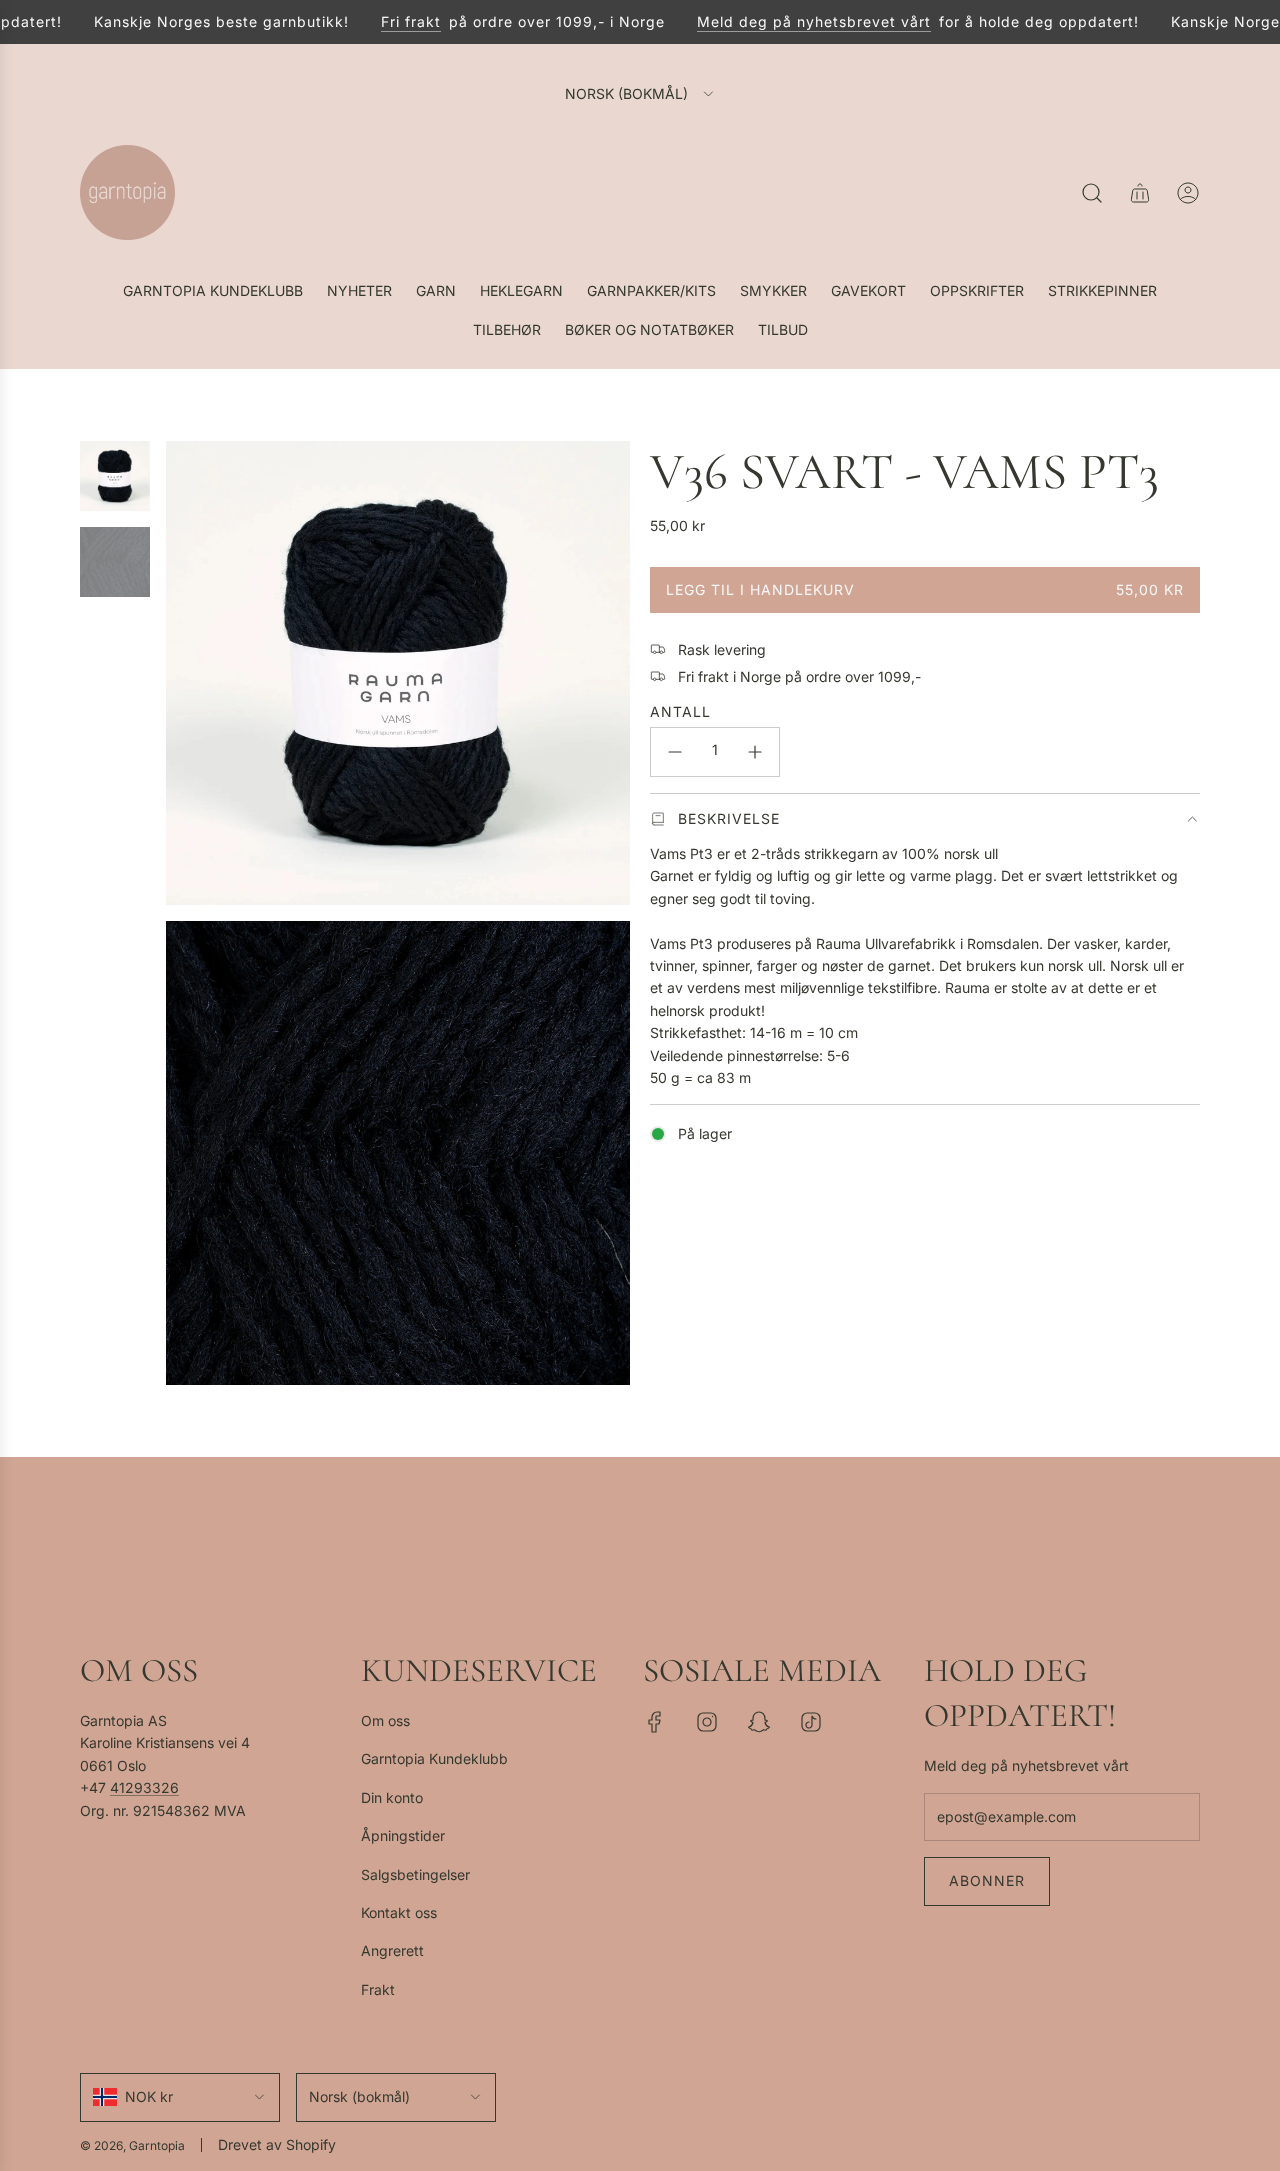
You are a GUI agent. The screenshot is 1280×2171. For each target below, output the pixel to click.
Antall (680, 711)
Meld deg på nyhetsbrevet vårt (796, 21)
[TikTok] (811, 1722)
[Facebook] (655, 1722)
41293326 (144, 1787)
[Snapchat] (759, 1722)
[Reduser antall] (675, 752)
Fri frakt (393, 21)
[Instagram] (707, 1722)
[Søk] (1092, 193)
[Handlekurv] (1140, 193)
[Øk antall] (755, 752)
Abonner (987, 1880)
